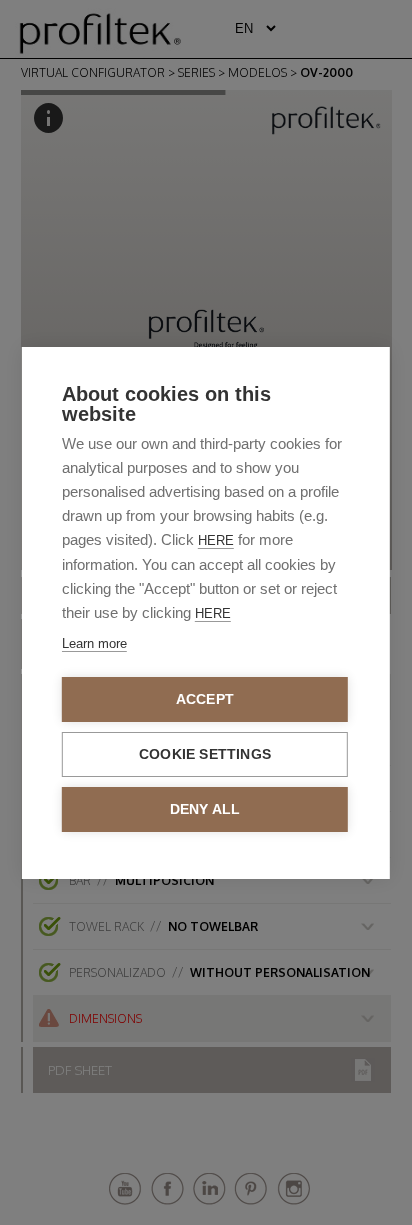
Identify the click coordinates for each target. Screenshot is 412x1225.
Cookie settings (205, 754)
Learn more (94, 643)
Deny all (205, 809)
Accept (205, 699)
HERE (216, 540)
